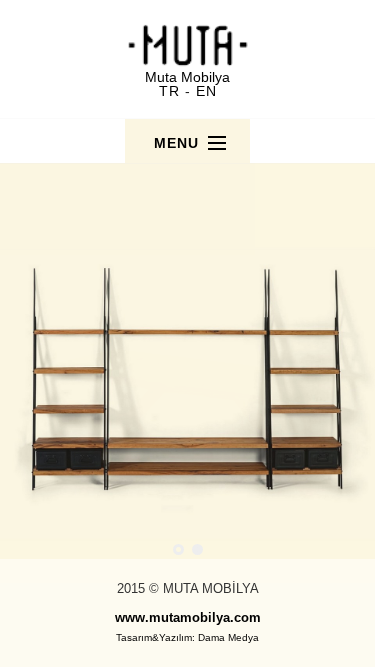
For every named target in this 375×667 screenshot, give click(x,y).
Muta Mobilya (187, 77)
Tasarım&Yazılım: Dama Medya (187, 637)
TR (169, 91)
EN (206, 91)
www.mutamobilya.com (188, 617)
